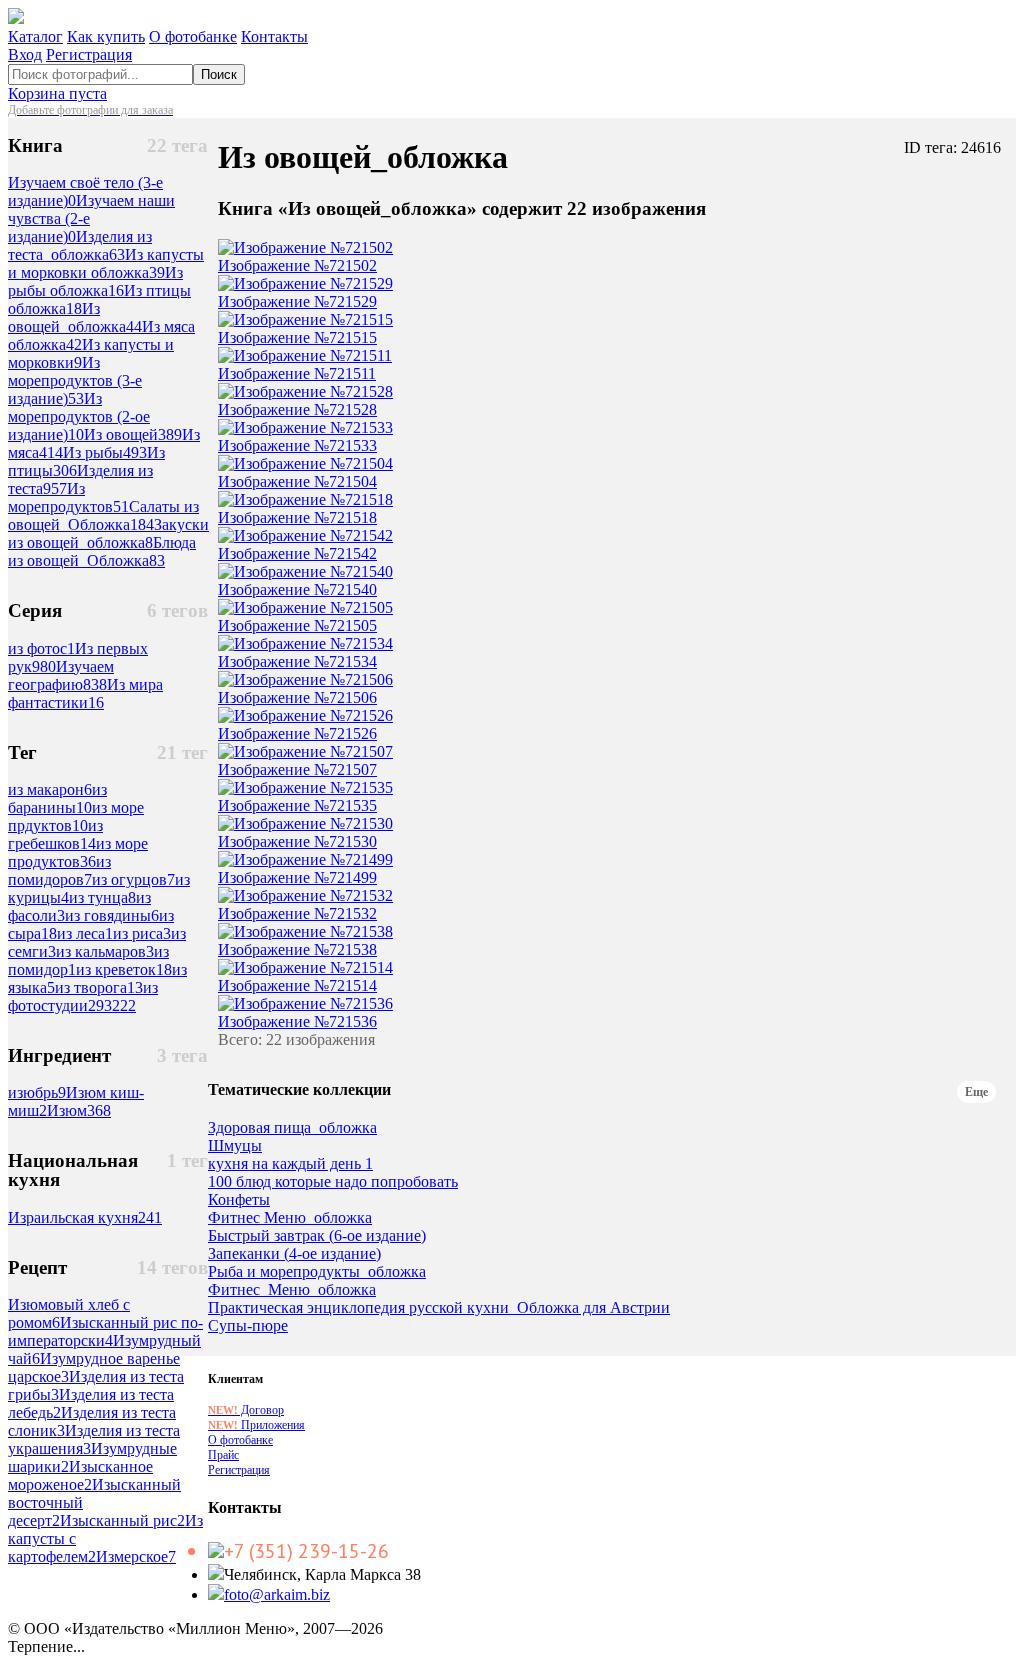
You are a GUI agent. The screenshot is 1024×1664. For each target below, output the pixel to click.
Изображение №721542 (297, 553)
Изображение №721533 (297, 445)
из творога (99, 987)
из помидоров (59, 870)
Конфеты (239, 1200)
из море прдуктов (76, 816)
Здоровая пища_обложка (292, 1128)
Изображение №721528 (297, 409)
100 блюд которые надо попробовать (333, 1182)
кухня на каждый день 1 (290, 1164)
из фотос (41, 648)
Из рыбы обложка (95, 281)
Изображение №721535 (297, 805)
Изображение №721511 (297, 373)
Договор (246, 1410)
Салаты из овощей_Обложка (103, 515)
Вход (25, 54)
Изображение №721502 (297, 265)
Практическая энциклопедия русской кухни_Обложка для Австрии (439, 1308)
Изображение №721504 (297, 481)
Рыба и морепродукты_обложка (317, 1272)
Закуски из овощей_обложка (108, 533)
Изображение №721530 (297, 841)
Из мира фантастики (85, 693)
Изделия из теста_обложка (80, 245)
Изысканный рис (122, 1520)
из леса (85, 933)
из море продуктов (78, 852)
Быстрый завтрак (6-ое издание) (317, 1236)
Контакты (274, 36)
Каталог (35, 36)
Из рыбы (105, 452)
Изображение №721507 (297, 769)
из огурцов (133, 879)
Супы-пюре (248, 1326)
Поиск (219, 74)
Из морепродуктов (68, 497)
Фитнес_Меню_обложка (292, 1290)
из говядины (112, 915)
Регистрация (89, 54)
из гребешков (55, 834)
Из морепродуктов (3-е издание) (75, 380)
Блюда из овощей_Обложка (102, 551)
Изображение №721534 (297, 661)
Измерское (136, 1556)
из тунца (102, 897)
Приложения (256, 1425)
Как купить (106, 36)
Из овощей (133, 434)
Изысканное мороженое (80, 1475)
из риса (142, 933)
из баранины (57, 798)
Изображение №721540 (297, 589)
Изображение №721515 (297, 337)
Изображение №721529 (297, 301)
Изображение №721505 (297, 625)
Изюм (79, 1110)
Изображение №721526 (297, 733)
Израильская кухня (85, 1217)
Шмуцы (235, 1146)
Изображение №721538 (297, 949)
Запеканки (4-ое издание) (294, 1254)
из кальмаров (105, 951)
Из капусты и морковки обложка (106, 263)
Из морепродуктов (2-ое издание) (79, 416)
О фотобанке (193, 36)
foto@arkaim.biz (277, 1594)
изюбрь (37, 1092)
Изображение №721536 (297, 1021)
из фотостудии (83, 996)
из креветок (124, 969)
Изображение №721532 (297, 913)
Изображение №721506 (297, 697)
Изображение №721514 (297, 985)
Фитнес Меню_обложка (290, 1218)
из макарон (50, 789)
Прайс (223, 1455)
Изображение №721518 (297, 517)
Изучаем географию (61, 675)
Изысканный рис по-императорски (105, 1331)
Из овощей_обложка (75, 317)
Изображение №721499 (297, 877)
